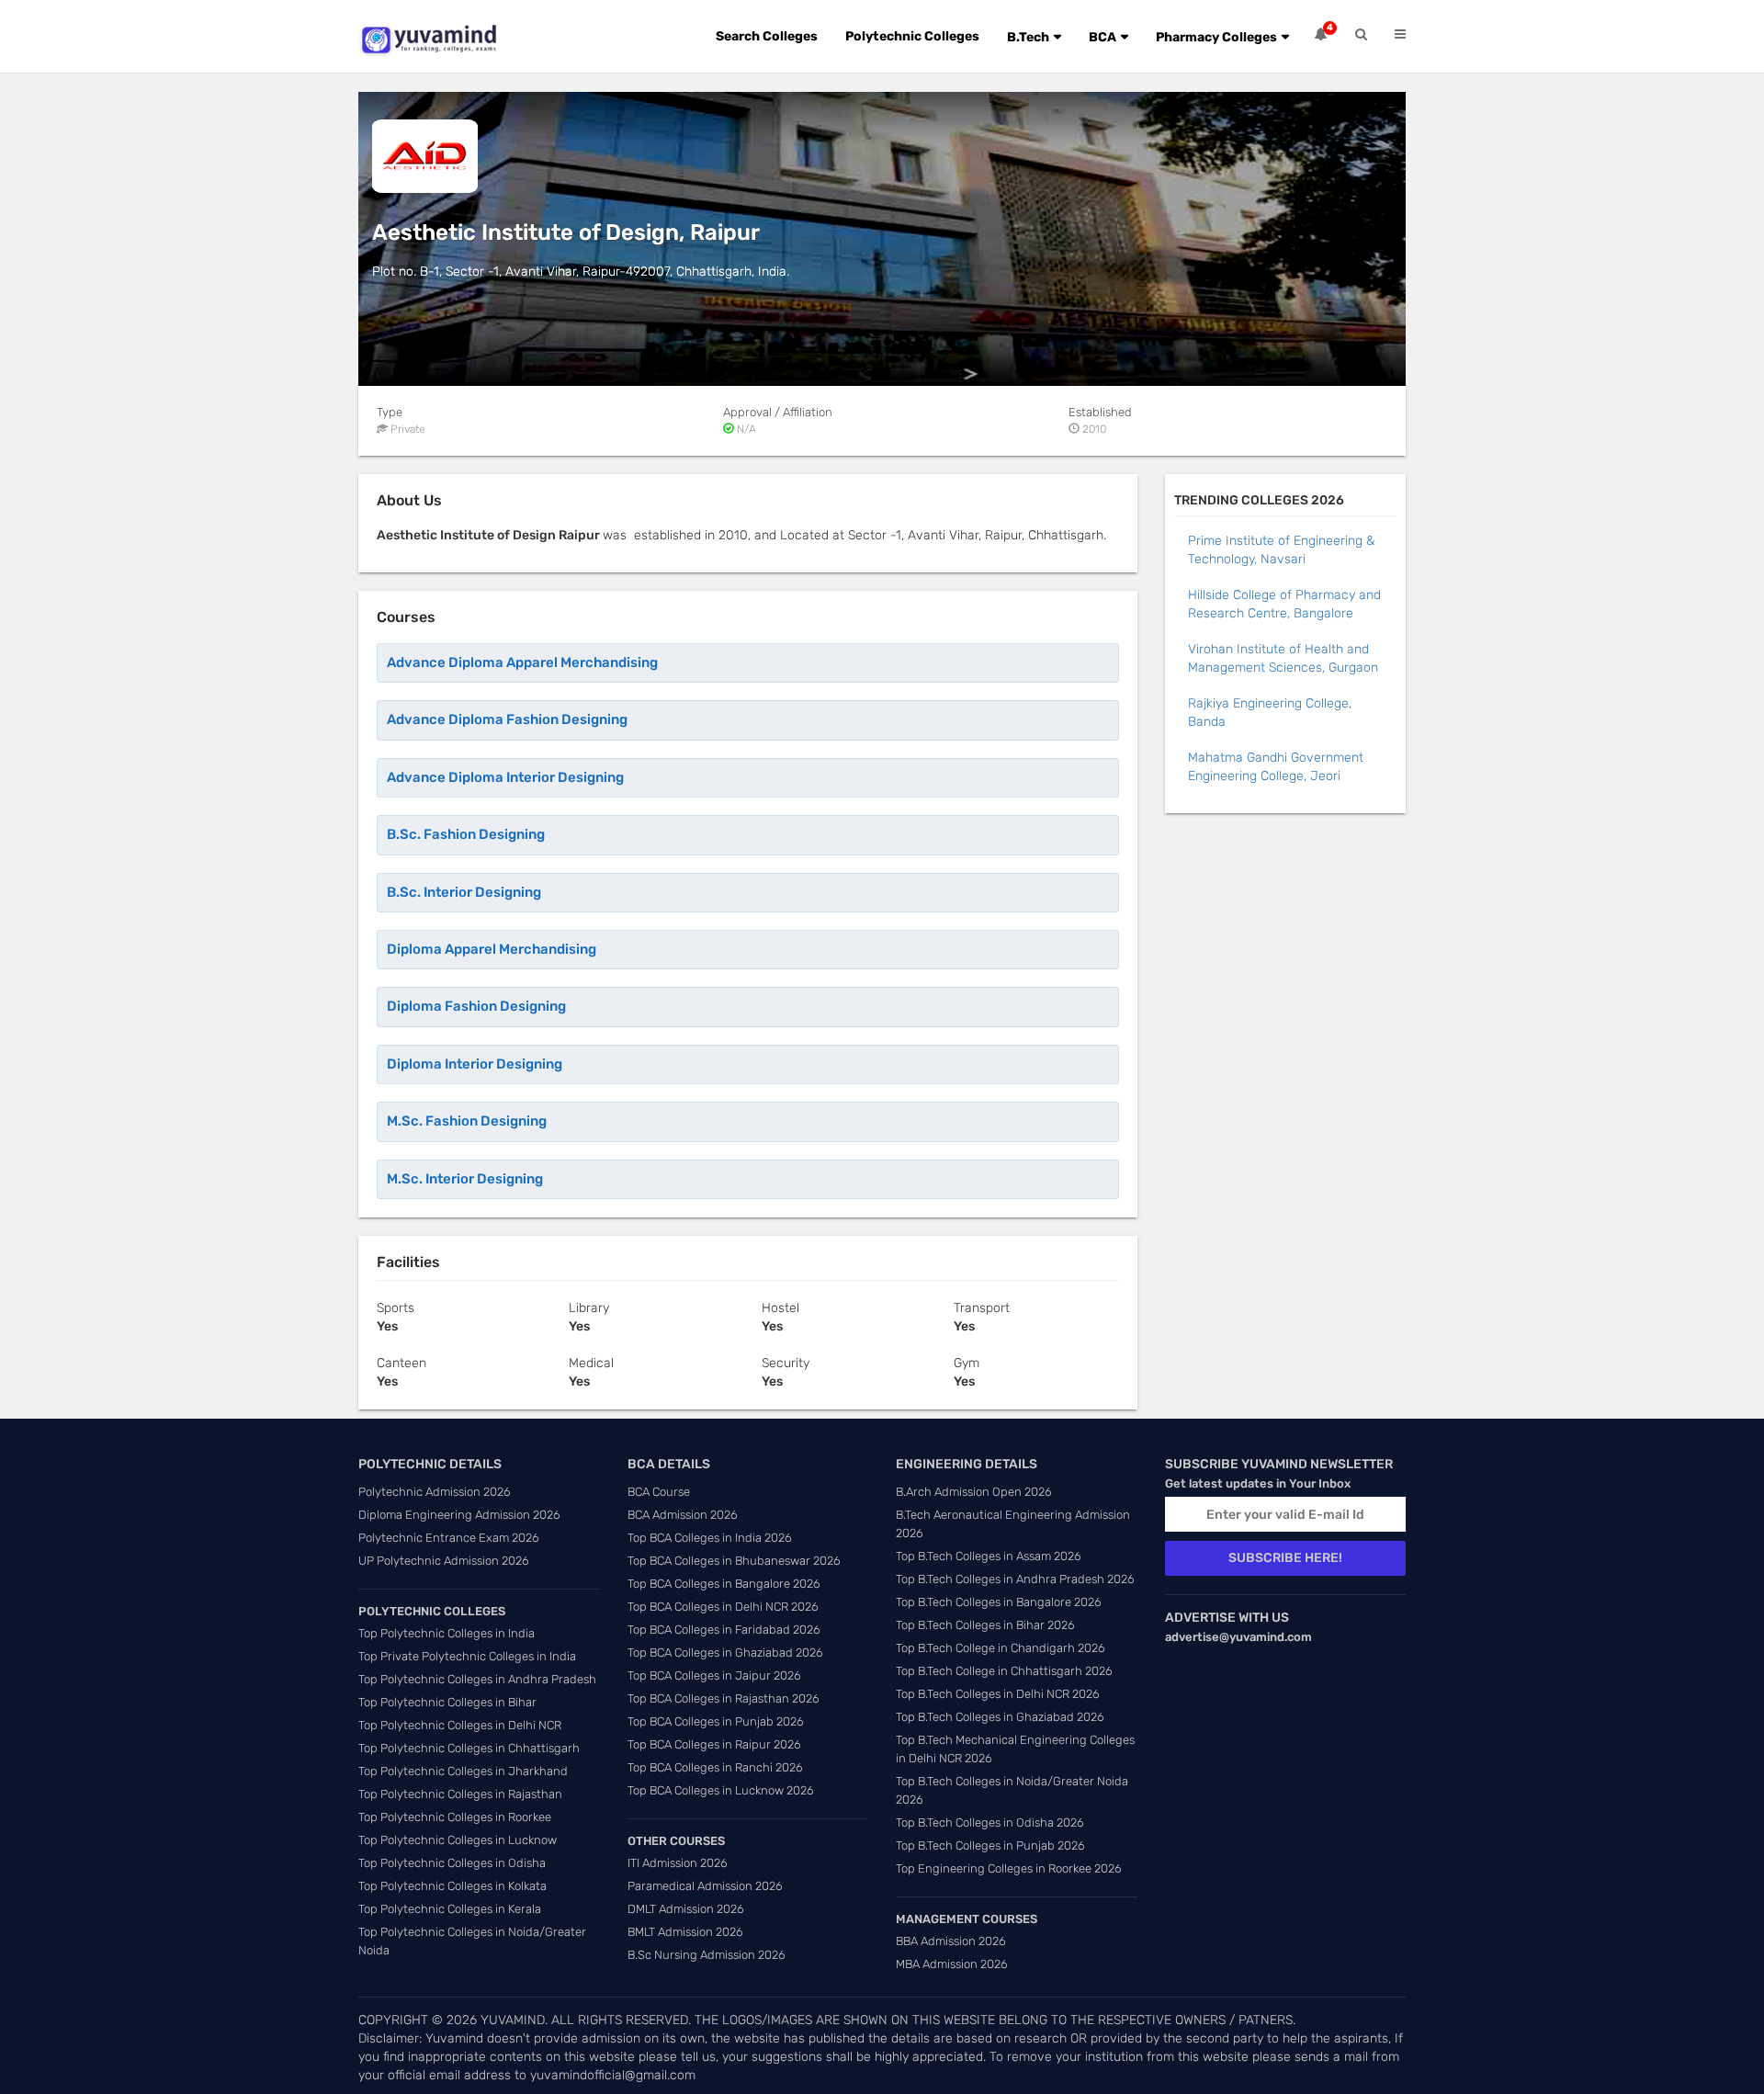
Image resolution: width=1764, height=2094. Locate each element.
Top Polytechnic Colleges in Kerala (450, 1909)
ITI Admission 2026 (678, 1863)
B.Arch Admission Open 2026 (974, 1492)
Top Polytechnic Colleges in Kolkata (452, 1886)
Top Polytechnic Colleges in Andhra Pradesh (477, 1679)
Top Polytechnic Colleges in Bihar (447, 1702)
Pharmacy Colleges (1216, 37)
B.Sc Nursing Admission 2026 (707, 1955)
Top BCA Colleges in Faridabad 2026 (724, 1630)
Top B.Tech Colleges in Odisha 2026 (990, 1822)
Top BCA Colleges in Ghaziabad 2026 (725, 1653)
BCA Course (659, 1492)
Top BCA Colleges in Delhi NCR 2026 (723, 1607)
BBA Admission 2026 (951, 1941)
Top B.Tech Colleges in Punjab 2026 (990, 1845)
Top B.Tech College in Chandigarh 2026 (1001, 1648)
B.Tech (1028, 37)
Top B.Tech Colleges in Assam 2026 (989, 1556)
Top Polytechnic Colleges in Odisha (452, 1863)
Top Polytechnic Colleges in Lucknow (458, 1840)
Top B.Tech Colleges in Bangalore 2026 (999, 1602)
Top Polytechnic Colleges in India (447, 1633)
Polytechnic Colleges (912, 36)
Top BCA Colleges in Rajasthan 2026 (724, 1698)
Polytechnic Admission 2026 (435, 1492)
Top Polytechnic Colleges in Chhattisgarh (469, 1748)
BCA (1102, 37)
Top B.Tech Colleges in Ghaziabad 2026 (1000, 1717)
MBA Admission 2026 (952, 1964)
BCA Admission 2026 (683, 1515)
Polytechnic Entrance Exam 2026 (449, 1538)
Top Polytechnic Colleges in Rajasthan (460, 1794)
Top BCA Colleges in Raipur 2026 (714, 1744)
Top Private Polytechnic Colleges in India (467, 1656)
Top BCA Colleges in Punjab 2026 (716, 1721)
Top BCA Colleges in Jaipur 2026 (714, 1675)
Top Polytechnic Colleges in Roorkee (455, 1817)
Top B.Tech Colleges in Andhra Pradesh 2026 (1015, 1579)
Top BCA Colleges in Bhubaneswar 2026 (734, 1561)
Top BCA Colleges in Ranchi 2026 (715, 1767)
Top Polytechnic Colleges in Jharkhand (463, 1771)
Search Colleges (767, 36)
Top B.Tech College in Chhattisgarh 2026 (1004, 1671)
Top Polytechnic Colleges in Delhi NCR (460, 1725)
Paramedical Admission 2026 (705, 1886)
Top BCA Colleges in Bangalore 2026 (724, 1584)
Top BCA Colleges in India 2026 (710, 1538)
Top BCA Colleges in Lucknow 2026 (721, 1790)
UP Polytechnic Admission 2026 (444, 1561)
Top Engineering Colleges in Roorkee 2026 (1009, 1868)
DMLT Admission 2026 (686, 1909)
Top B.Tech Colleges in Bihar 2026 (985, 1625)
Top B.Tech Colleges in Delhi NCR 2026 (998, 1694)
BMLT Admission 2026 (685, 1932)
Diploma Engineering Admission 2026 (459, 1515)
